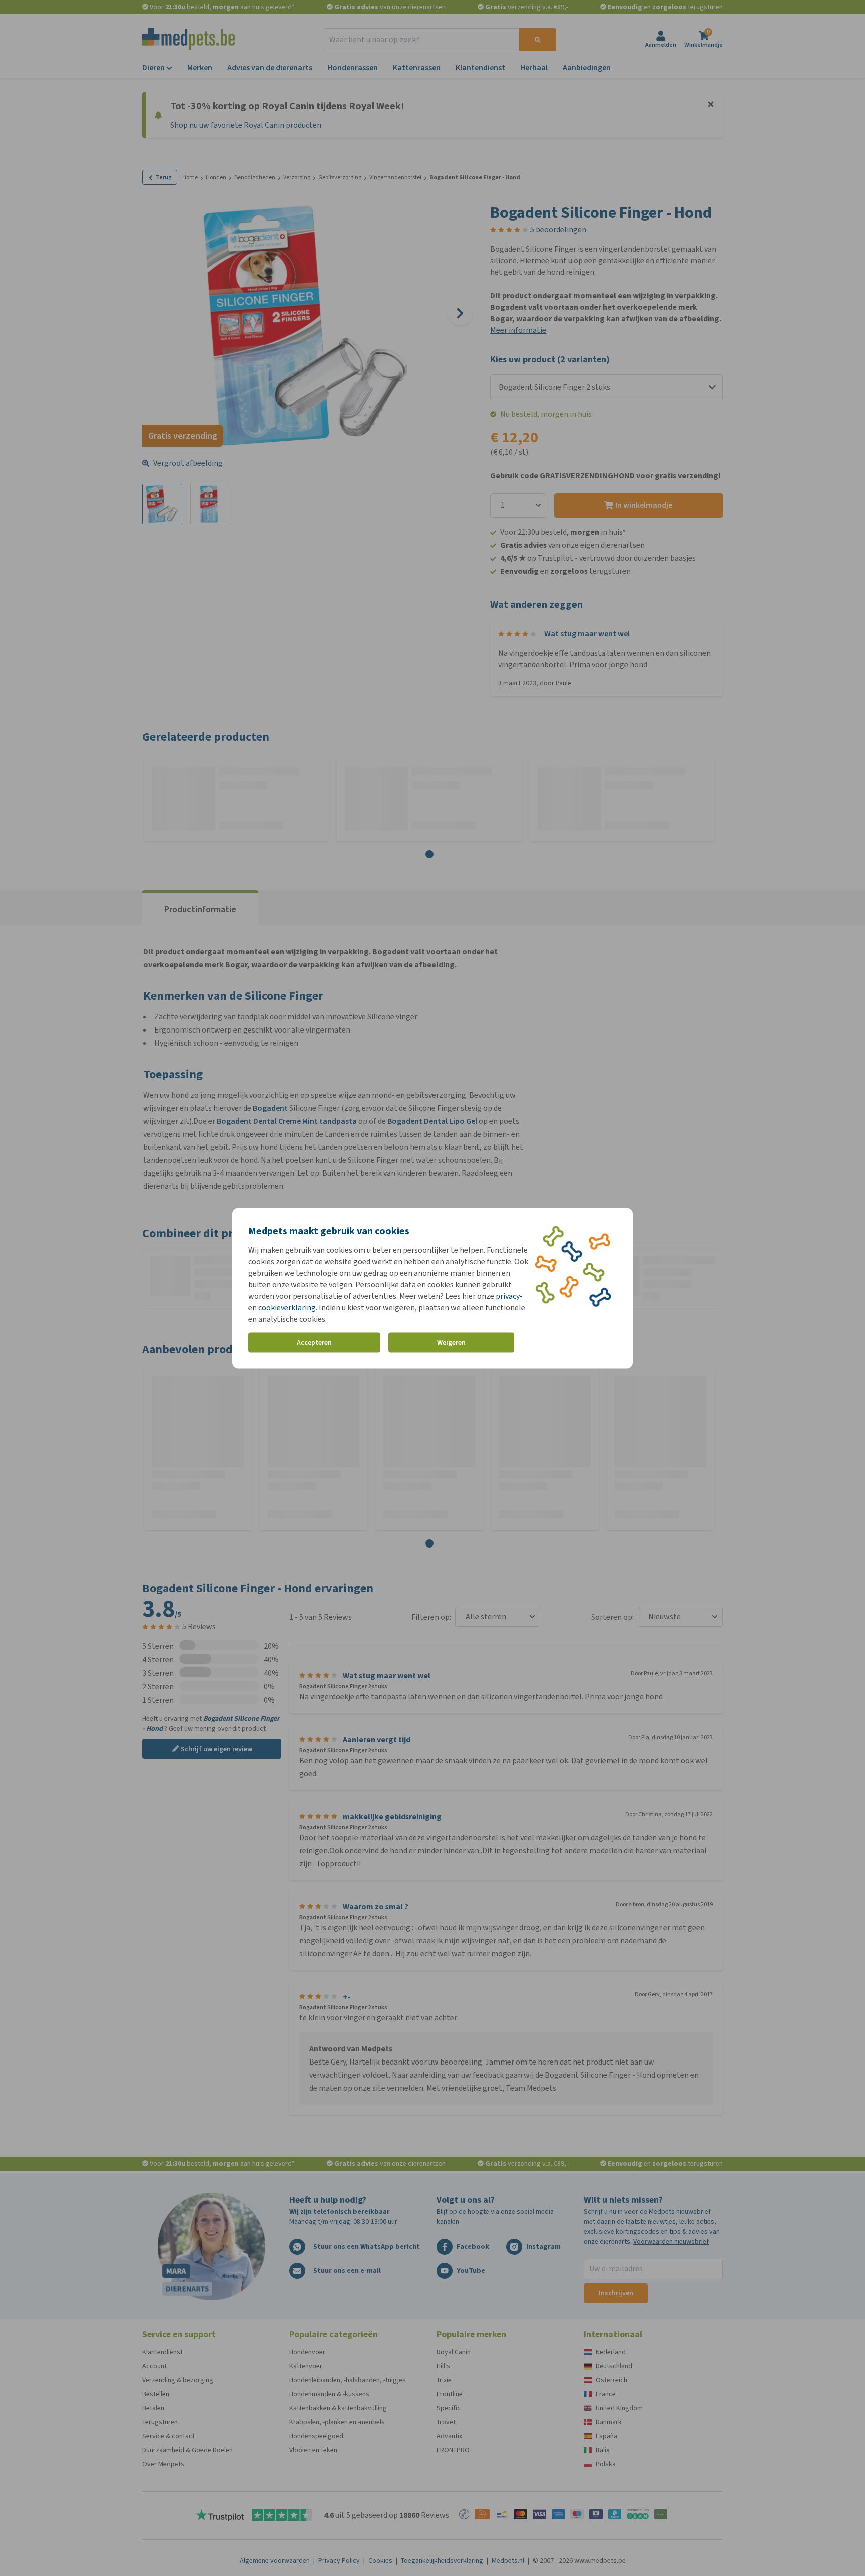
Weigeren (451, 1343)
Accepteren (314, 1343)
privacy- (509, 1296)
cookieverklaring (287, 1307)
